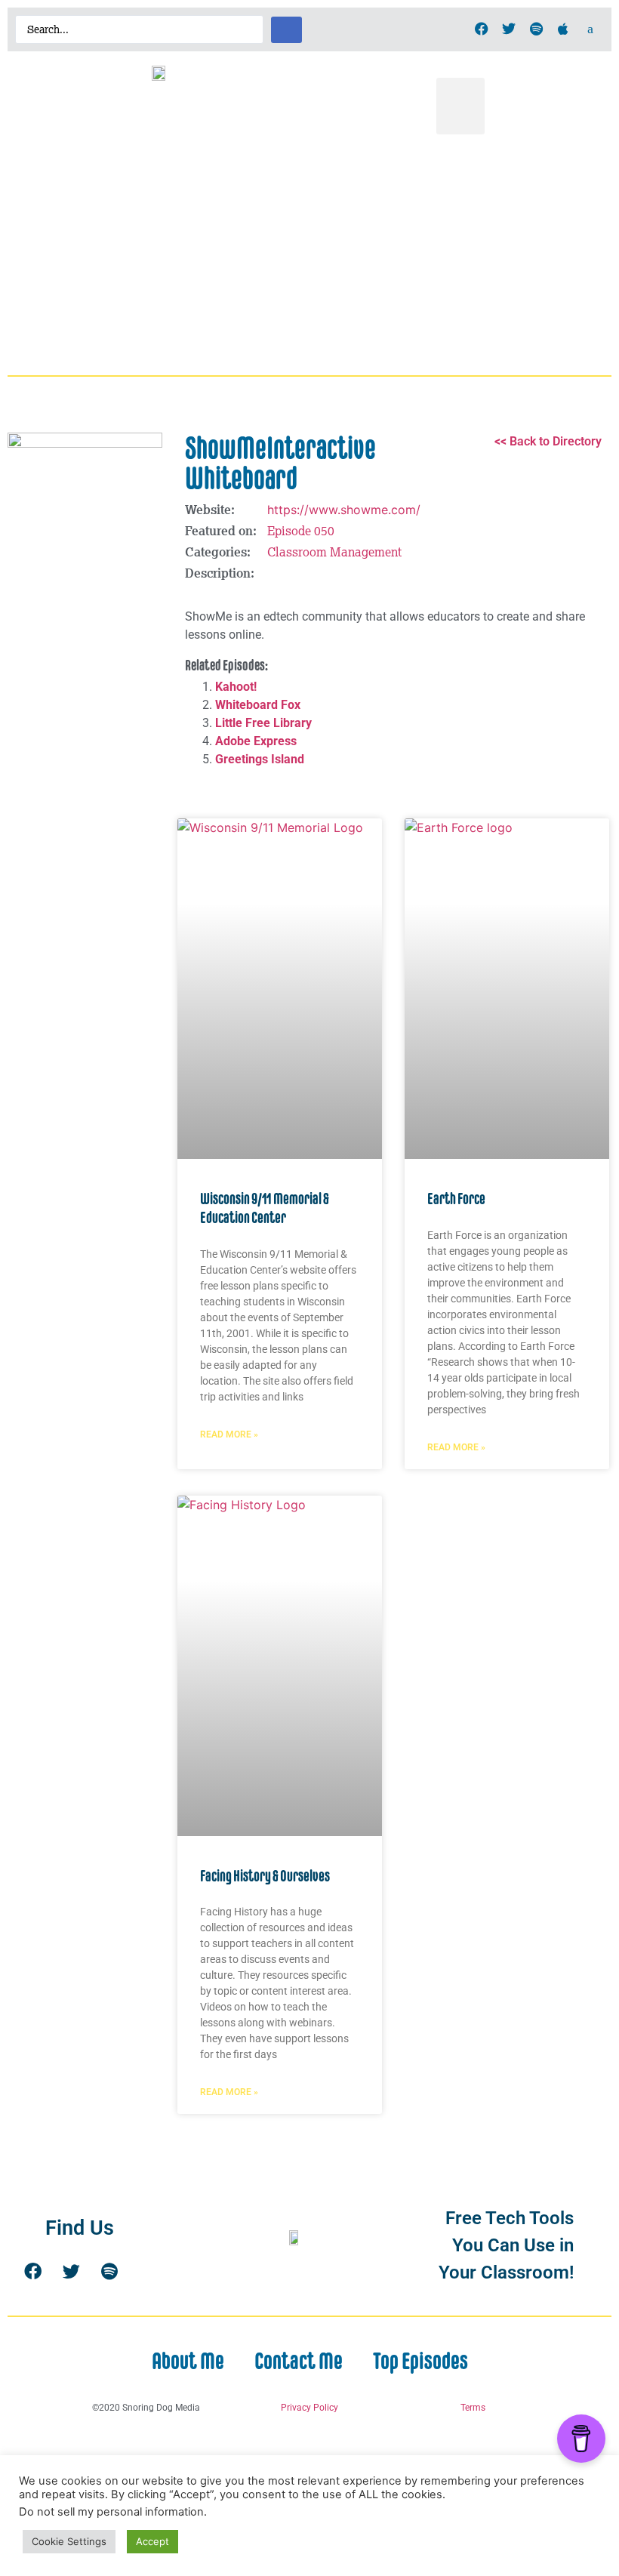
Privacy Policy (309, 2408)
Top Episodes (420, 2361)
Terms (473, 2408)
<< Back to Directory (548, 441)
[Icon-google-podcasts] (590, 29)
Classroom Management (334, 552)
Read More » (229, 1434)
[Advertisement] (309, 255)
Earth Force (456, 1199)
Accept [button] (152, 2541)
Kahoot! (236, 687)
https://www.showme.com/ (344, 510)
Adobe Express (256, 741)
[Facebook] (482, 29)
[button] (460, 106)
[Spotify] (536, 29)
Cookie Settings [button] (69, 2541)
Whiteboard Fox (258, 705)
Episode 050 (301, 531)
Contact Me (299, 2361)
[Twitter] (509, 29)
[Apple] (563, 29)
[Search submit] (286, 30)
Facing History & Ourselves (265, 1876)
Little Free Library (263, 723)
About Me (188, 2361)
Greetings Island (260, 759)
